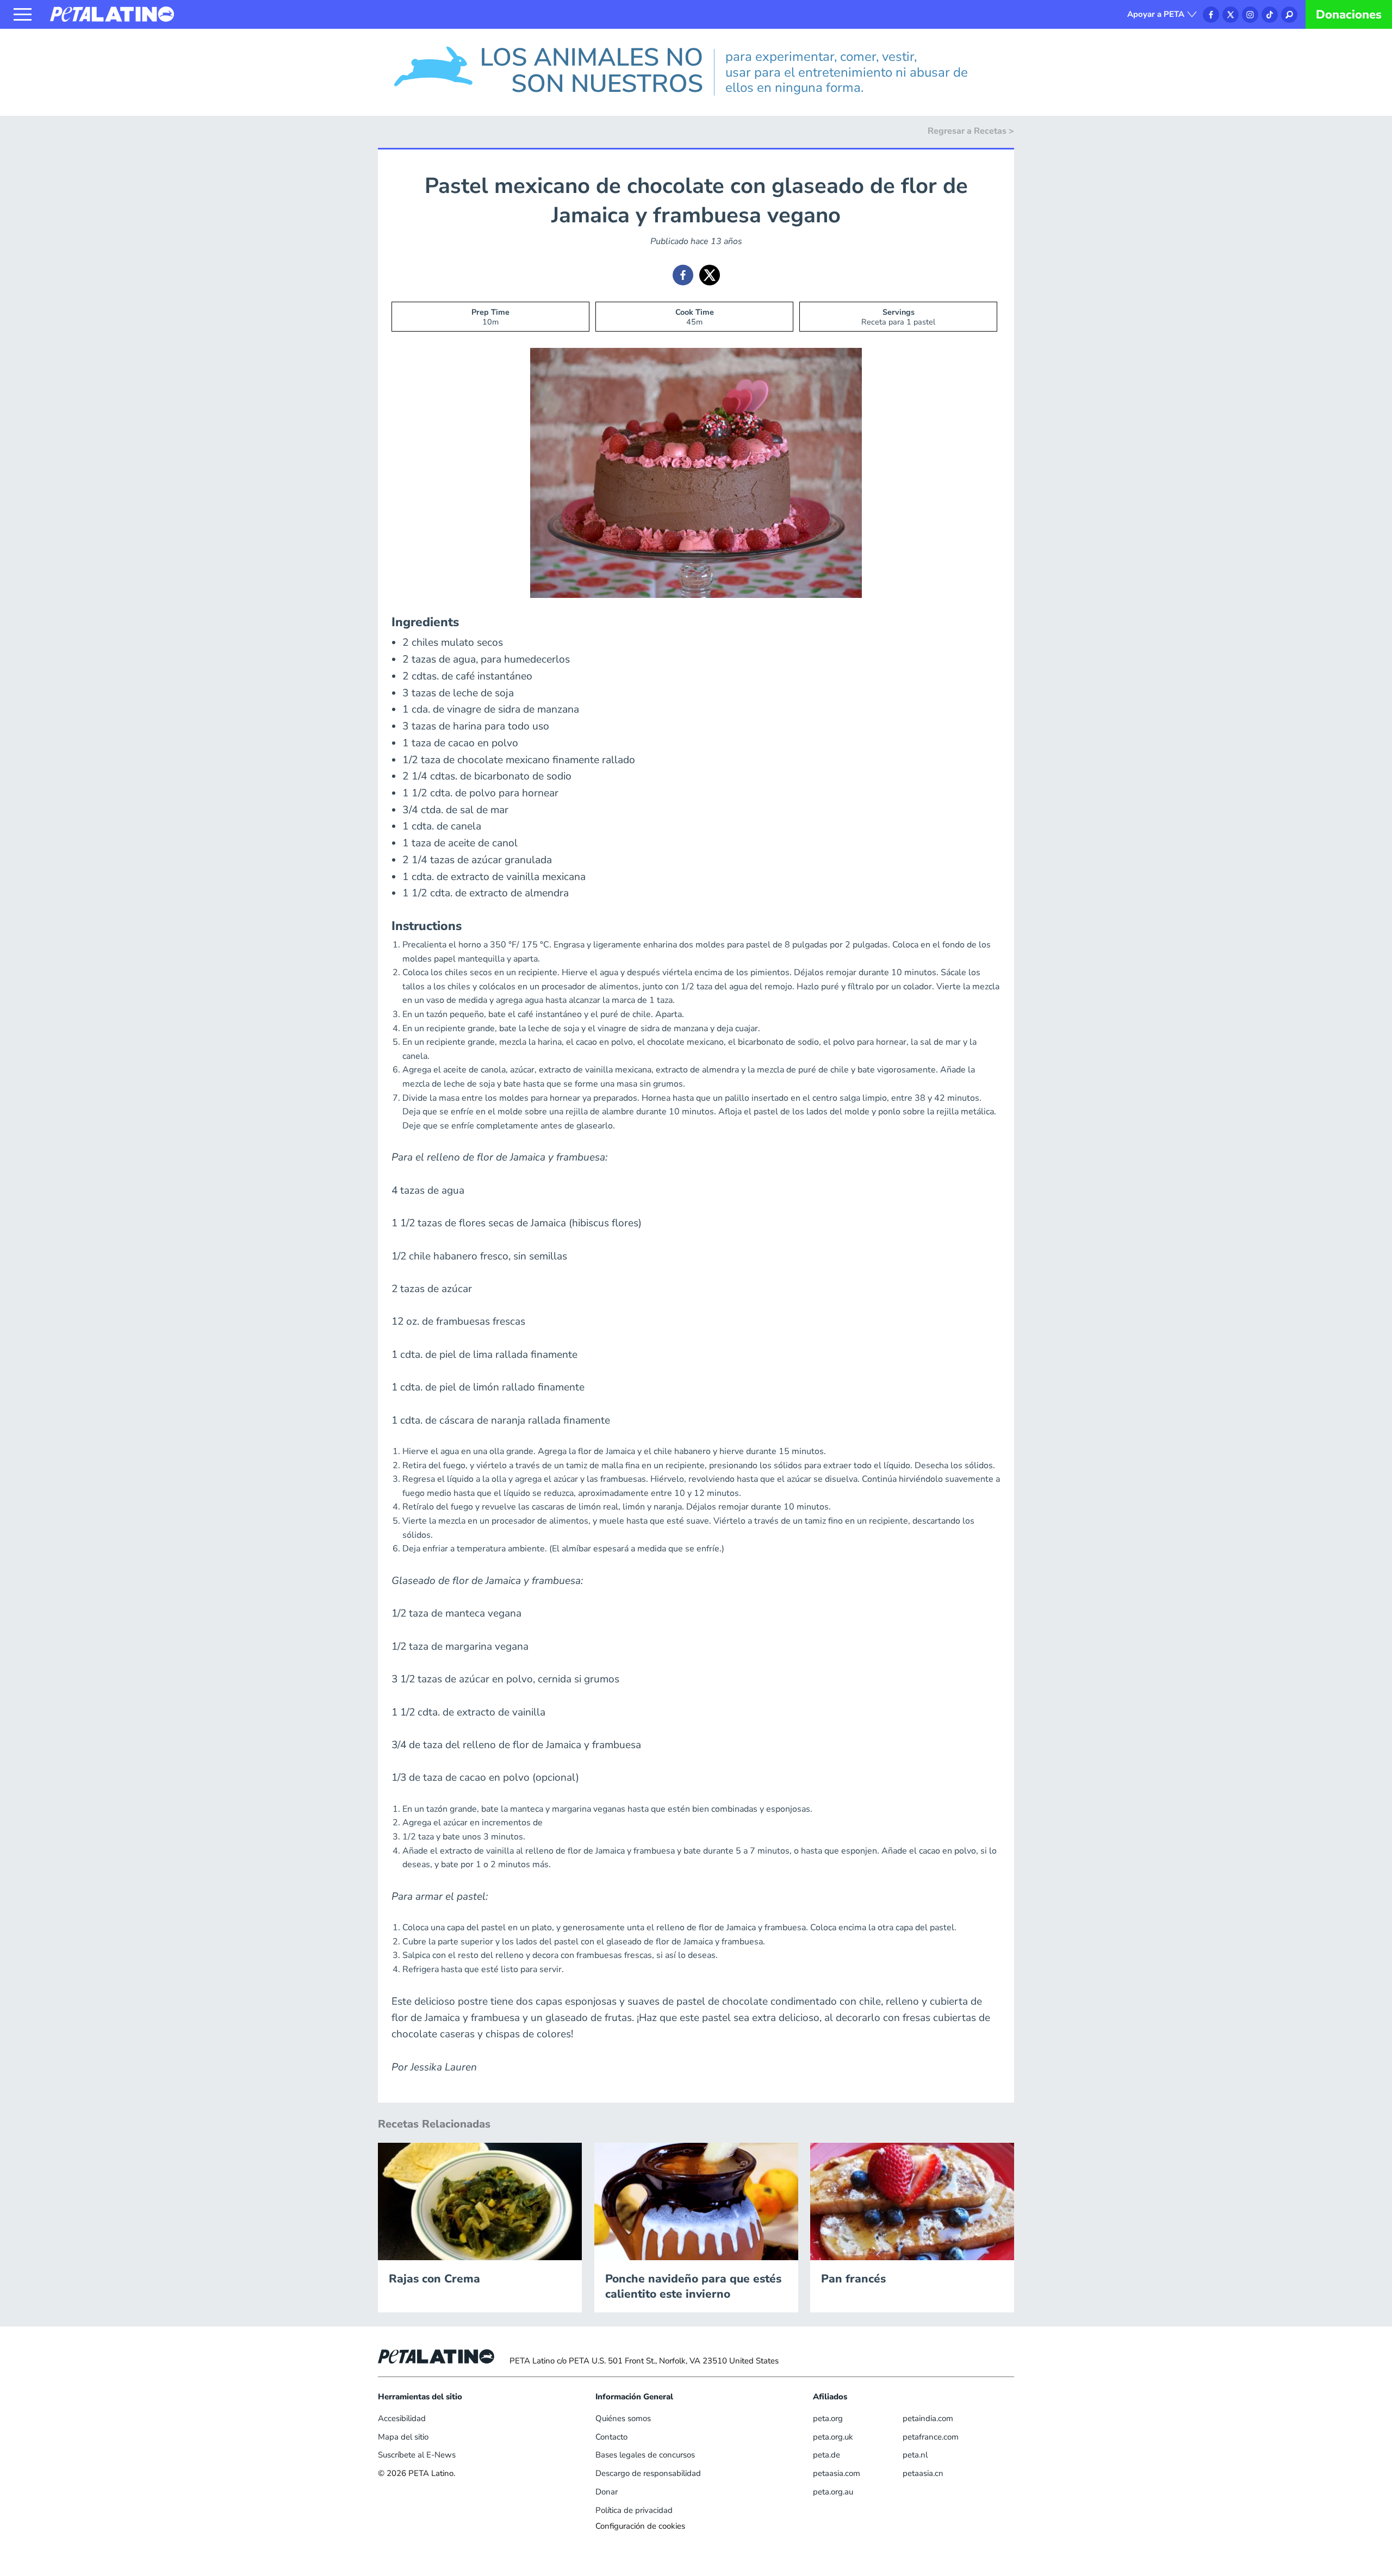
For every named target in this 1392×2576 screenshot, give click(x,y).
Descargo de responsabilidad (648, 2473)
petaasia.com (837, 2473)
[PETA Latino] (112, 14)
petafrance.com (931, 2437)
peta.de (826, 2455)
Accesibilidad (402, 2418)
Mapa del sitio (403, 2437)
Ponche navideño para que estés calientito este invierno (693, 2286)
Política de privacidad (634, 2510)
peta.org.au (833, 2492)
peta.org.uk (833, 2437)
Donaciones (1349, 15)
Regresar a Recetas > (971, 131)
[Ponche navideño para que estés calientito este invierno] (696, 2200)
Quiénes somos (623, 2418)
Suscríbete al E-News (417, 2455)
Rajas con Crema (434, 2279)
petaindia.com (928, 2418)
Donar (607, 2492)
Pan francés (853, 2279)
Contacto (611, 2437)
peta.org (828, 2418)
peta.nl (915, 2455)
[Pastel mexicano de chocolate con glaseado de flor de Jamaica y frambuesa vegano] (683, 275)
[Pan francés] (912, 2200)
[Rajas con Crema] (480, 2200)
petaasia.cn (923, 2473)
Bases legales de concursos (645, 2455)
